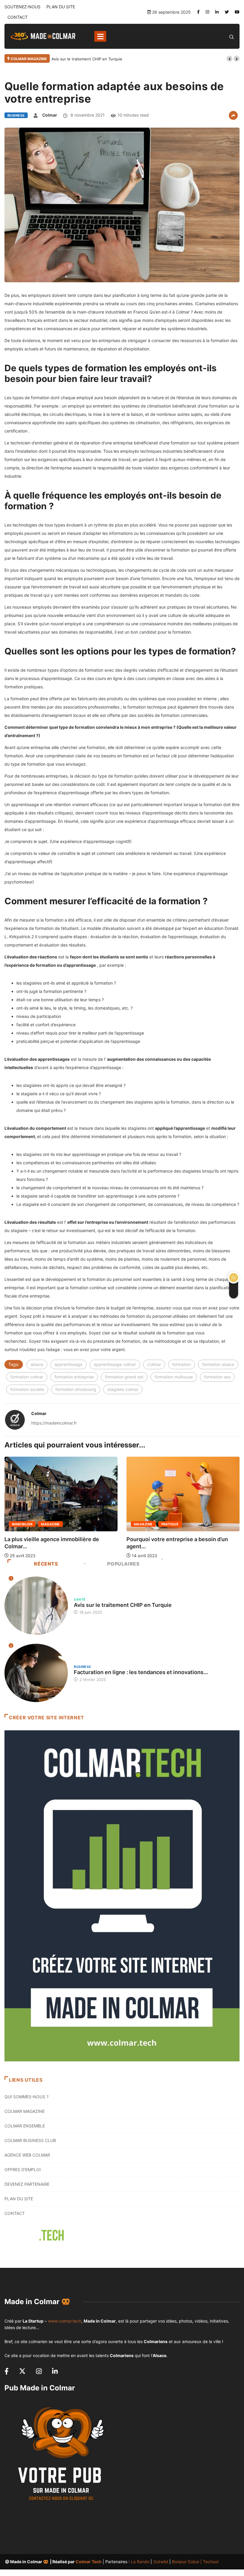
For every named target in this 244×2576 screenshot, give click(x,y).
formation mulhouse (174, 1377)
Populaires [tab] (123, 1564)
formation (182, 1364)
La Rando (140, 2562)
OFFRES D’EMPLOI (23, 2170)
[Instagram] (207, 12)
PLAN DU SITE (61, 7)
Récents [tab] (46, 1564)
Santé (80, 1599)
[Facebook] (198, 12)
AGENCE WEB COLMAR (27, 2155)
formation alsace (218, 1364)
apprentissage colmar (115, 1364)
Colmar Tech (89, 2562)
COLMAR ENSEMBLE (25, 2126)
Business (16, 115)
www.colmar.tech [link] (65, 2321)
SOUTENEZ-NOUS (22, 7)
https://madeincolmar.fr (54, 1423)
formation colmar (27, 1377)
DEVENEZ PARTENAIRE (27, 2184)
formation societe (27, 1389)
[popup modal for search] (232, 36)
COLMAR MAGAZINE (25, 2111)
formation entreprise (74, 1377)
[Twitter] (227, 12)
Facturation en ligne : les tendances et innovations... (141, 1672)
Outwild (161, 2562)
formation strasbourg (76, 1389)
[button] (229, 59)
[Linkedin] (217, 12)
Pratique (48, 1524)
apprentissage (68, 1364)
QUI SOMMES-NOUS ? (26, 2097)
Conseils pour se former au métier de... (176, 1539)
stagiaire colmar (123, 1389)
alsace (37, 1364)
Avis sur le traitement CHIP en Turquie (87, 59)
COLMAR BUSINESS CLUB (30, 2140)
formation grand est (124, 1377)
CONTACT (18, 17)
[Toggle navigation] (100, 36)
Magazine (21, 1524)
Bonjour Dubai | (187, 2562)
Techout (211, 2562)
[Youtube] (237, 12)
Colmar (50, 115)
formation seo (217, 1377)
